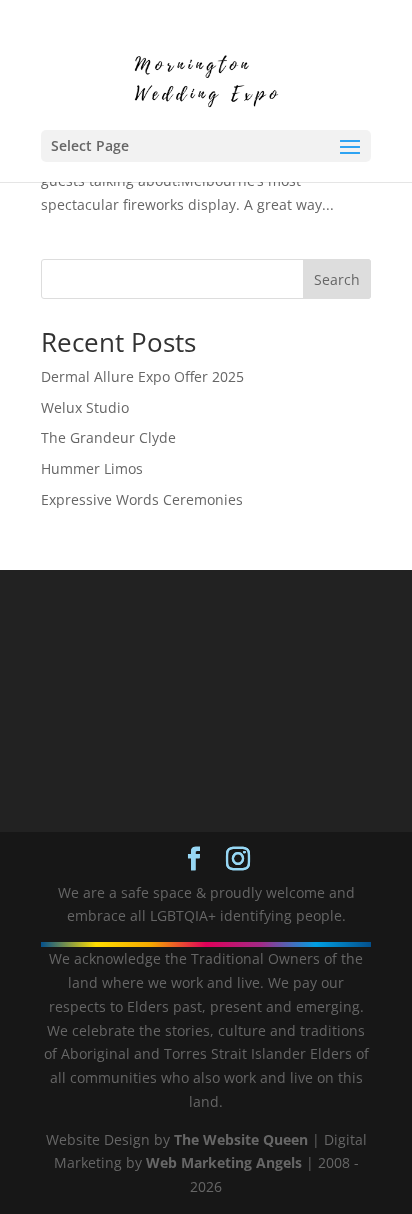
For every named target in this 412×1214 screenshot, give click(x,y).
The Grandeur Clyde (108, 437)
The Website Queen (241, 1139)
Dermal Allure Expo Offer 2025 (142, 376)
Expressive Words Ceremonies (142, 499)
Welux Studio (85, 407)
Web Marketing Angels (224, 1162)
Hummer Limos (92, 468)
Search (337, 279)
